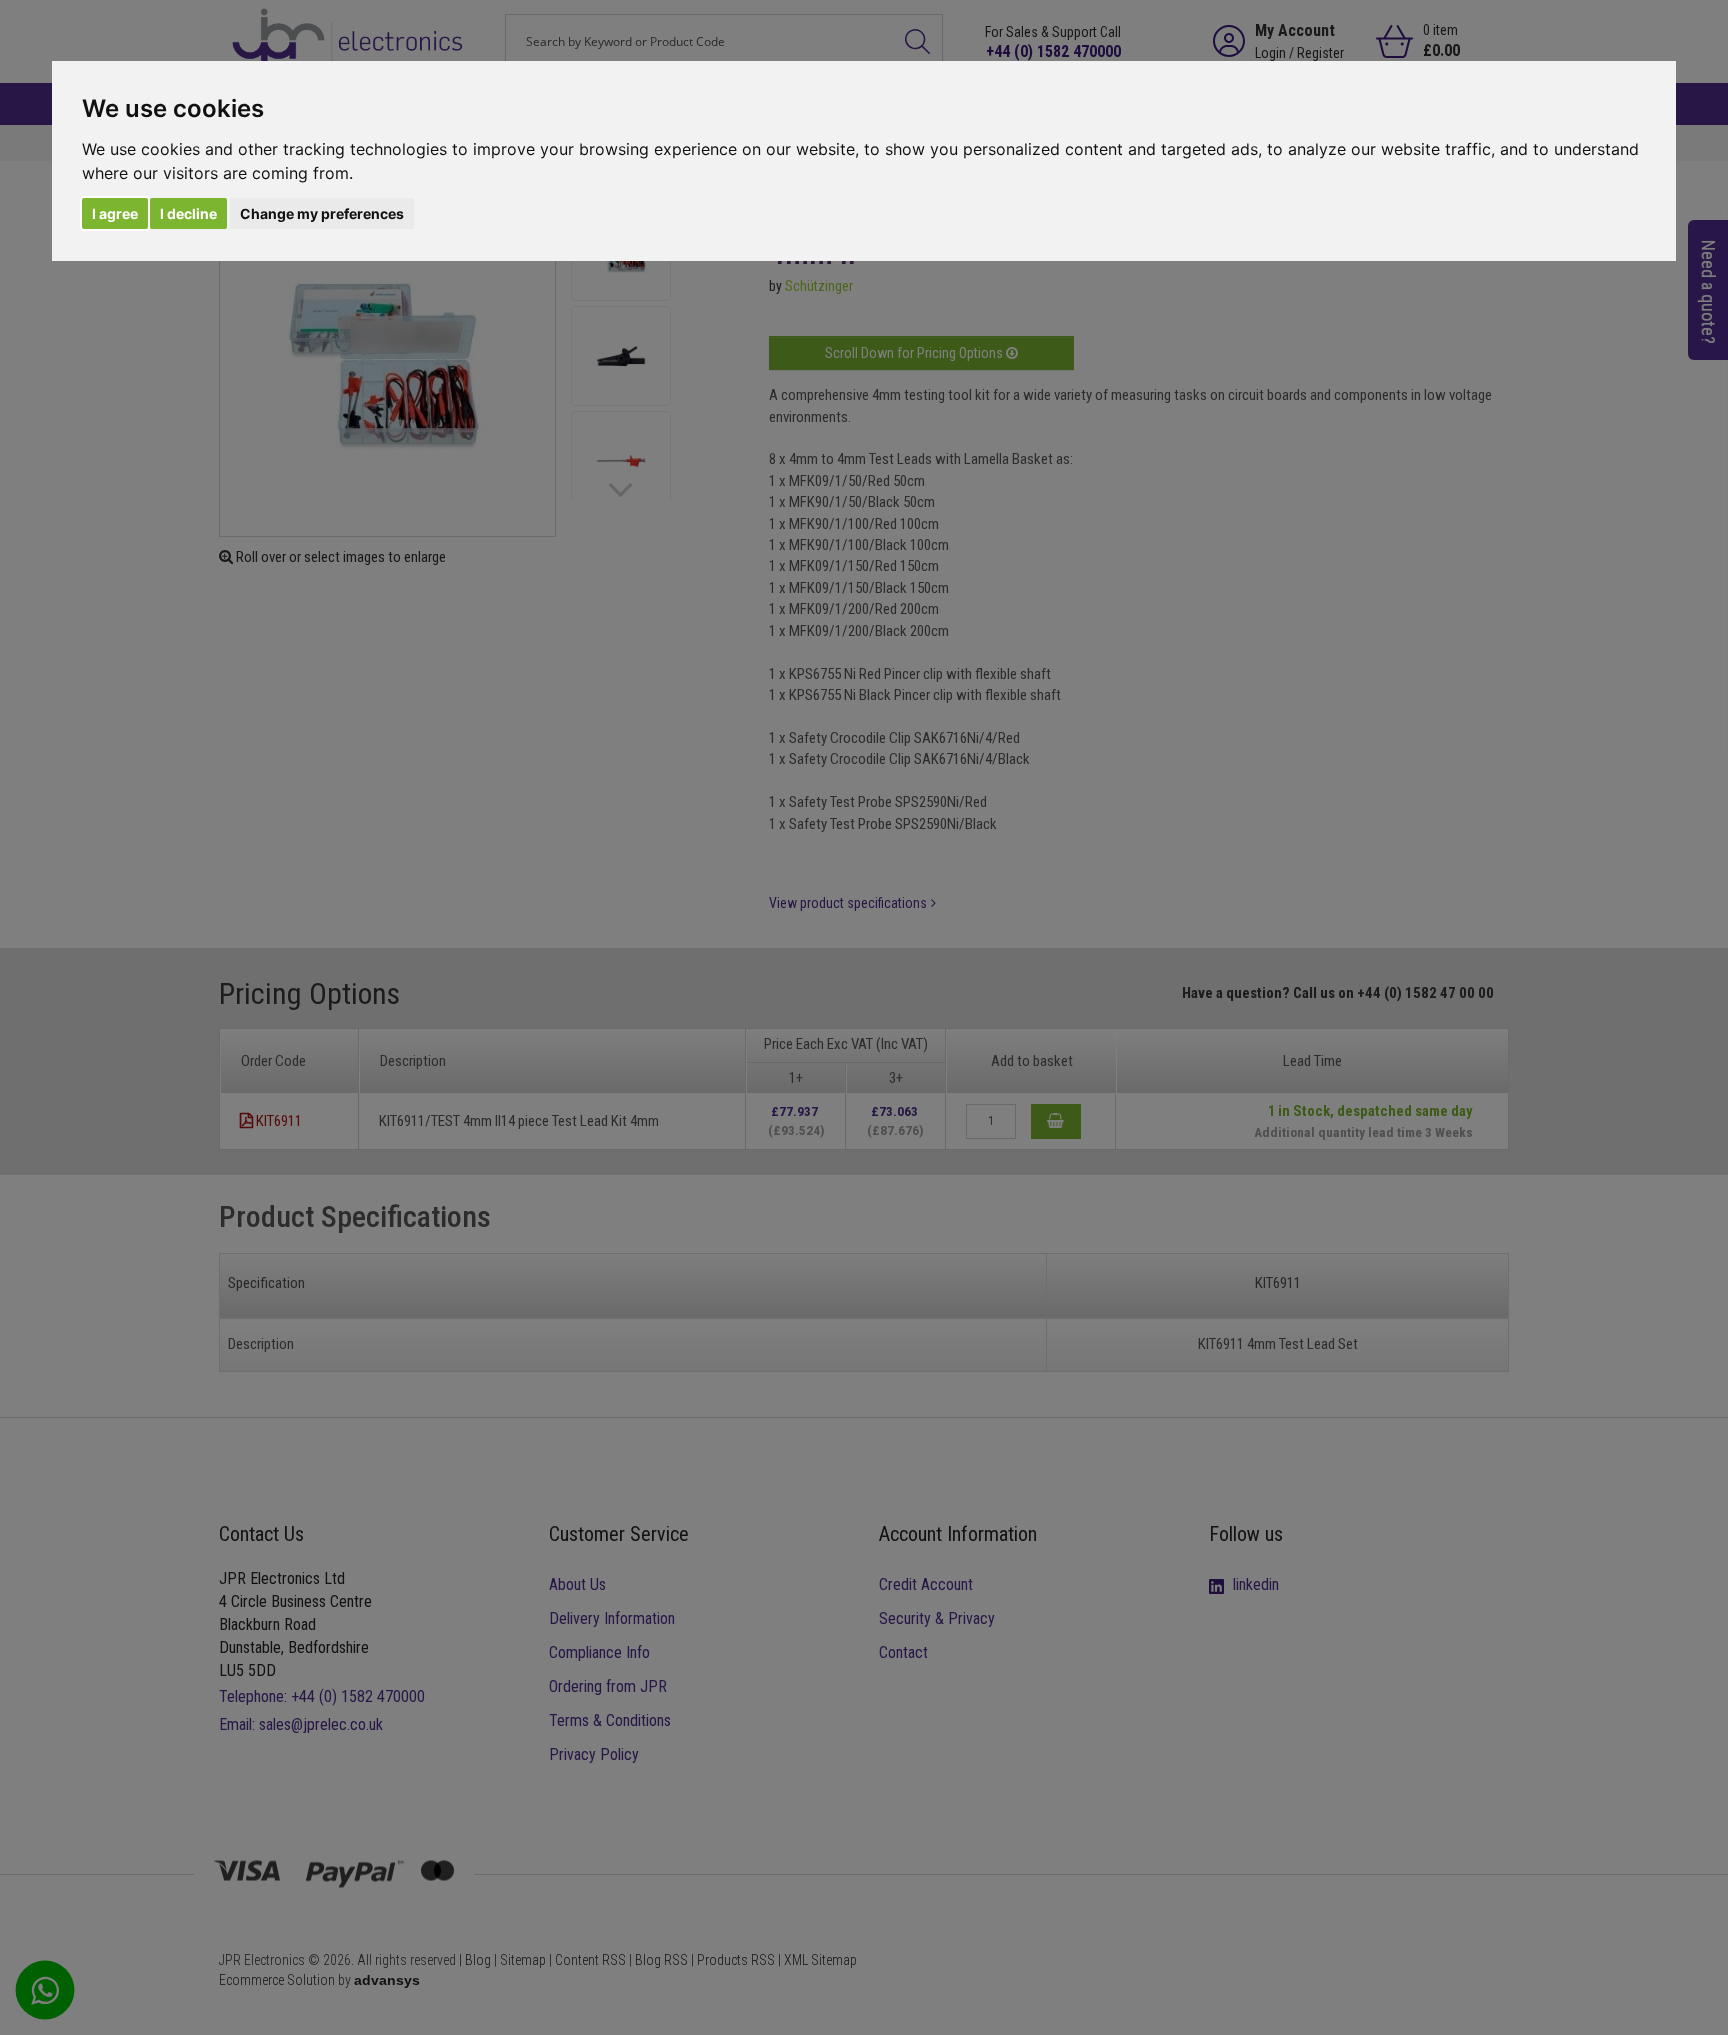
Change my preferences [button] (322, 213)
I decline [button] (188, 213)
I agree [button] (115, 213)
